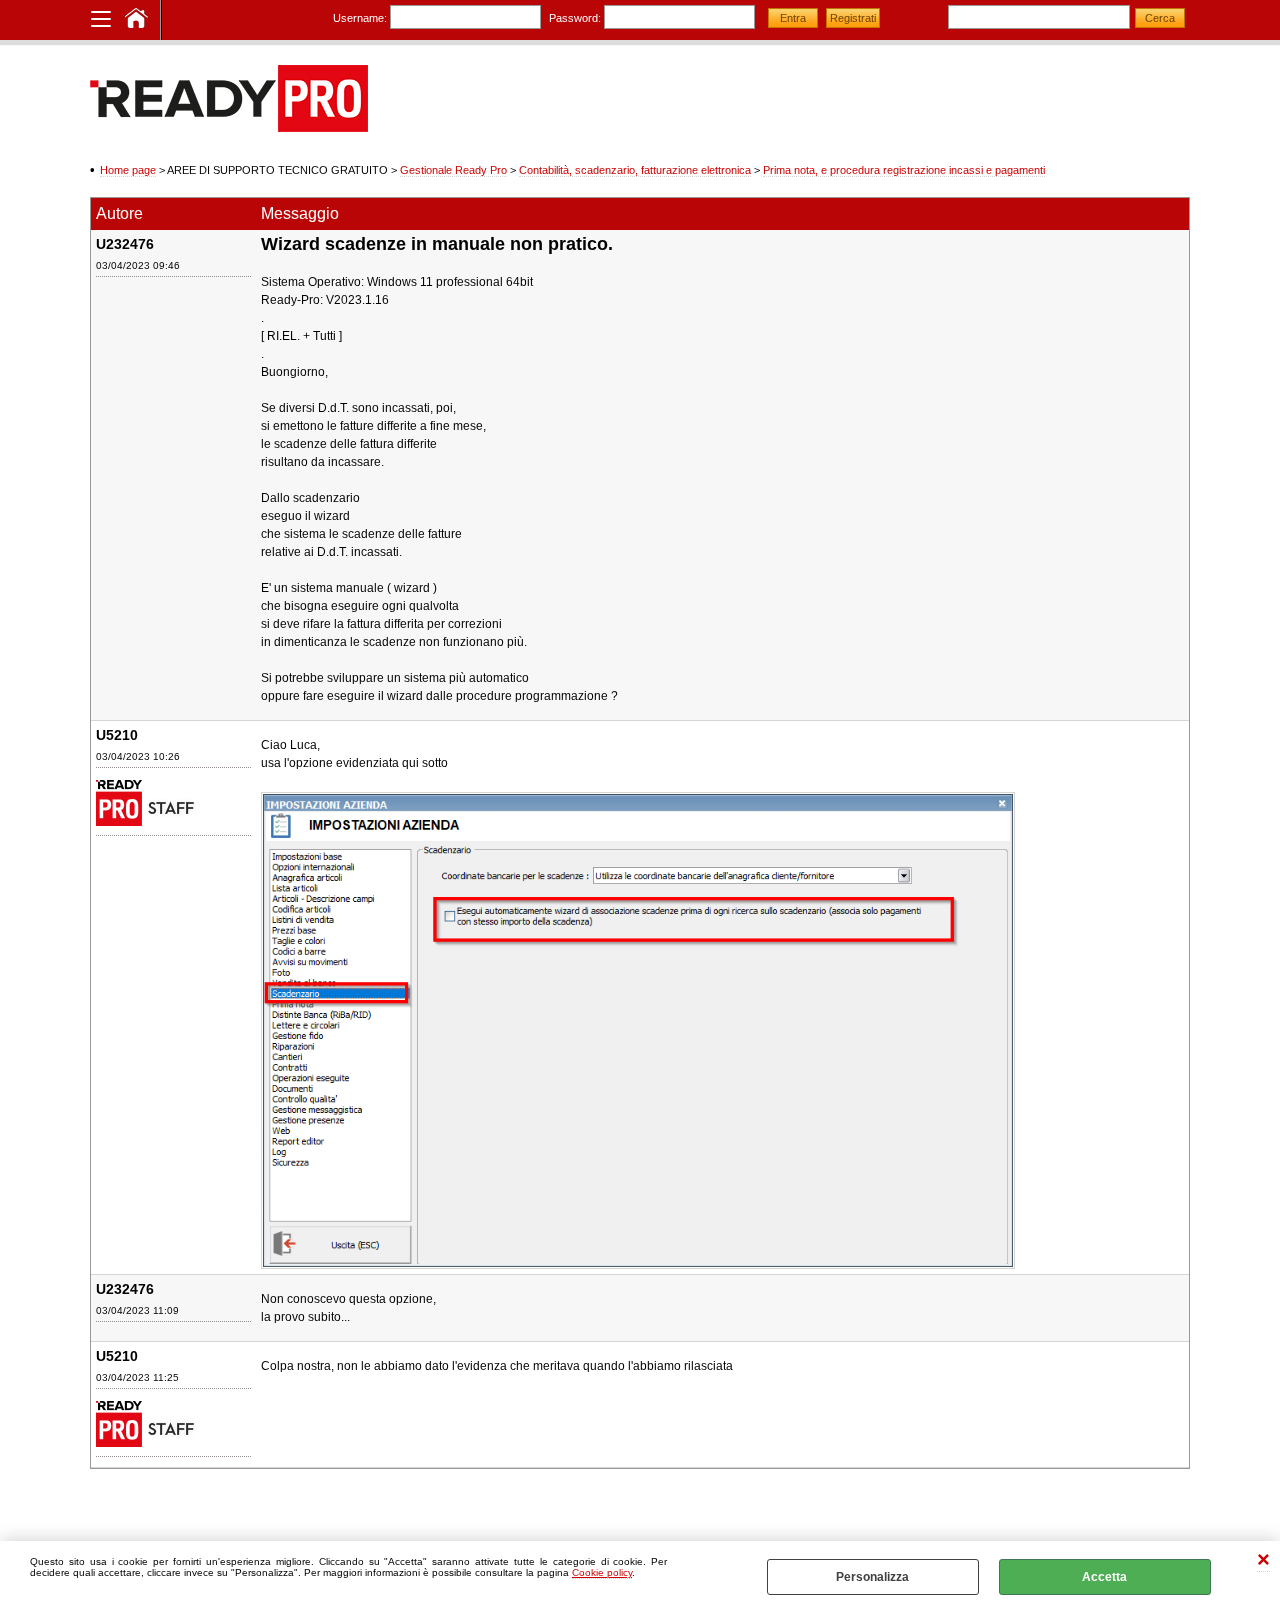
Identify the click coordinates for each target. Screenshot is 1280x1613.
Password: (575, 18)
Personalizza (872, 1577)
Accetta (1104, 1577)
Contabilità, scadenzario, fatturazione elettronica (635, 170)
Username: (360, 18)
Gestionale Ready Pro (453, 170)
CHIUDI (1263, 1561)
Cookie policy (602, 1572)
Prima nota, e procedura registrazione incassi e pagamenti (904, 170)
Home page (128, 170)
